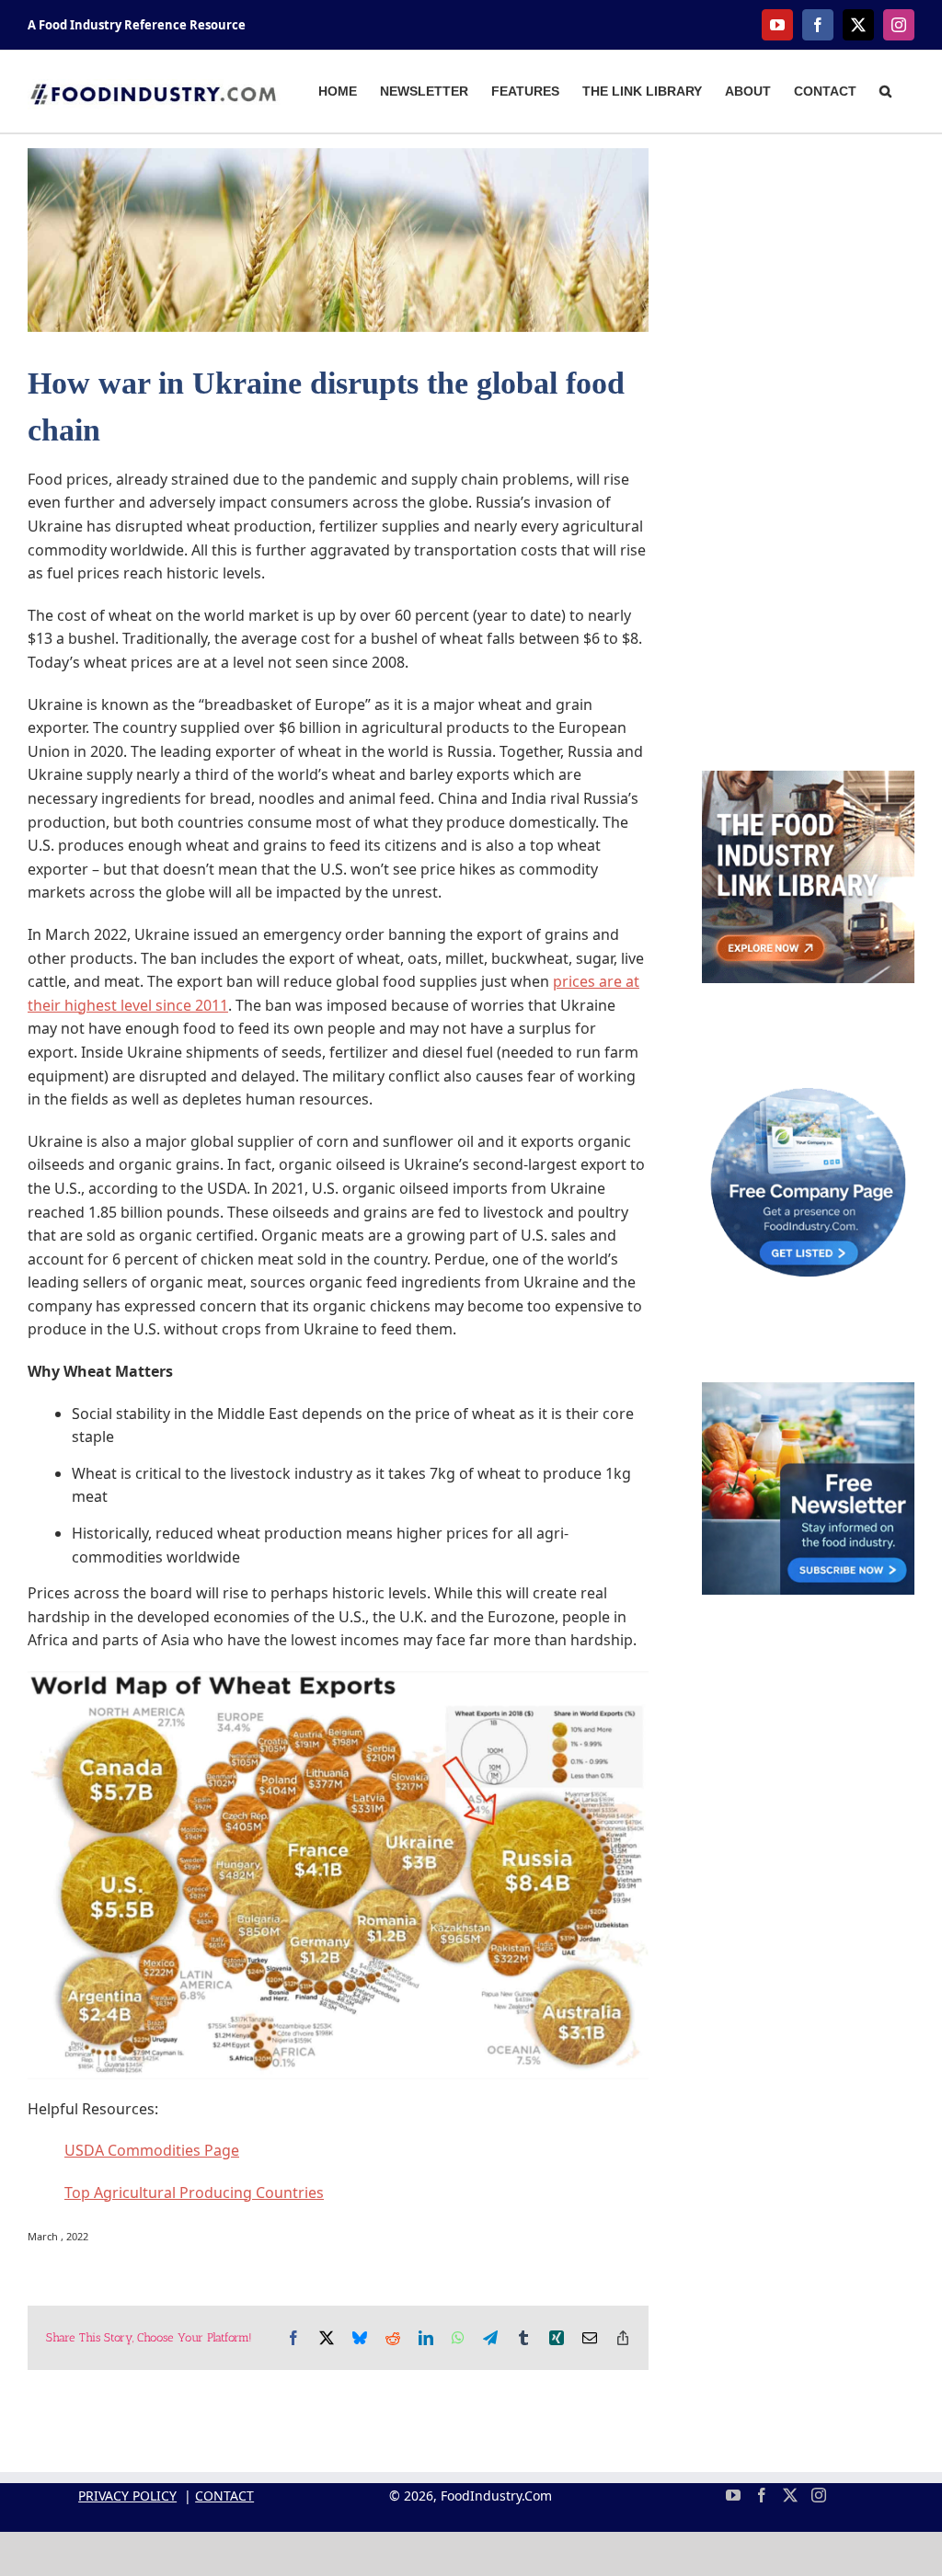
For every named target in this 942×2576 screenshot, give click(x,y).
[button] (885, 89)
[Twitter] (790, 2495)
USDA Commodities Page (152, 2150)
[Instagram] (819, 2495)
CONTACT (224, 2496)
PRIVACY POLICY (127, 2496)
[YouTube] (733, 2495)
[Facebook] (762, 2495)
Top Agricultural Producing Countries (194, 2192)
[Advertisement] (808, 424)
